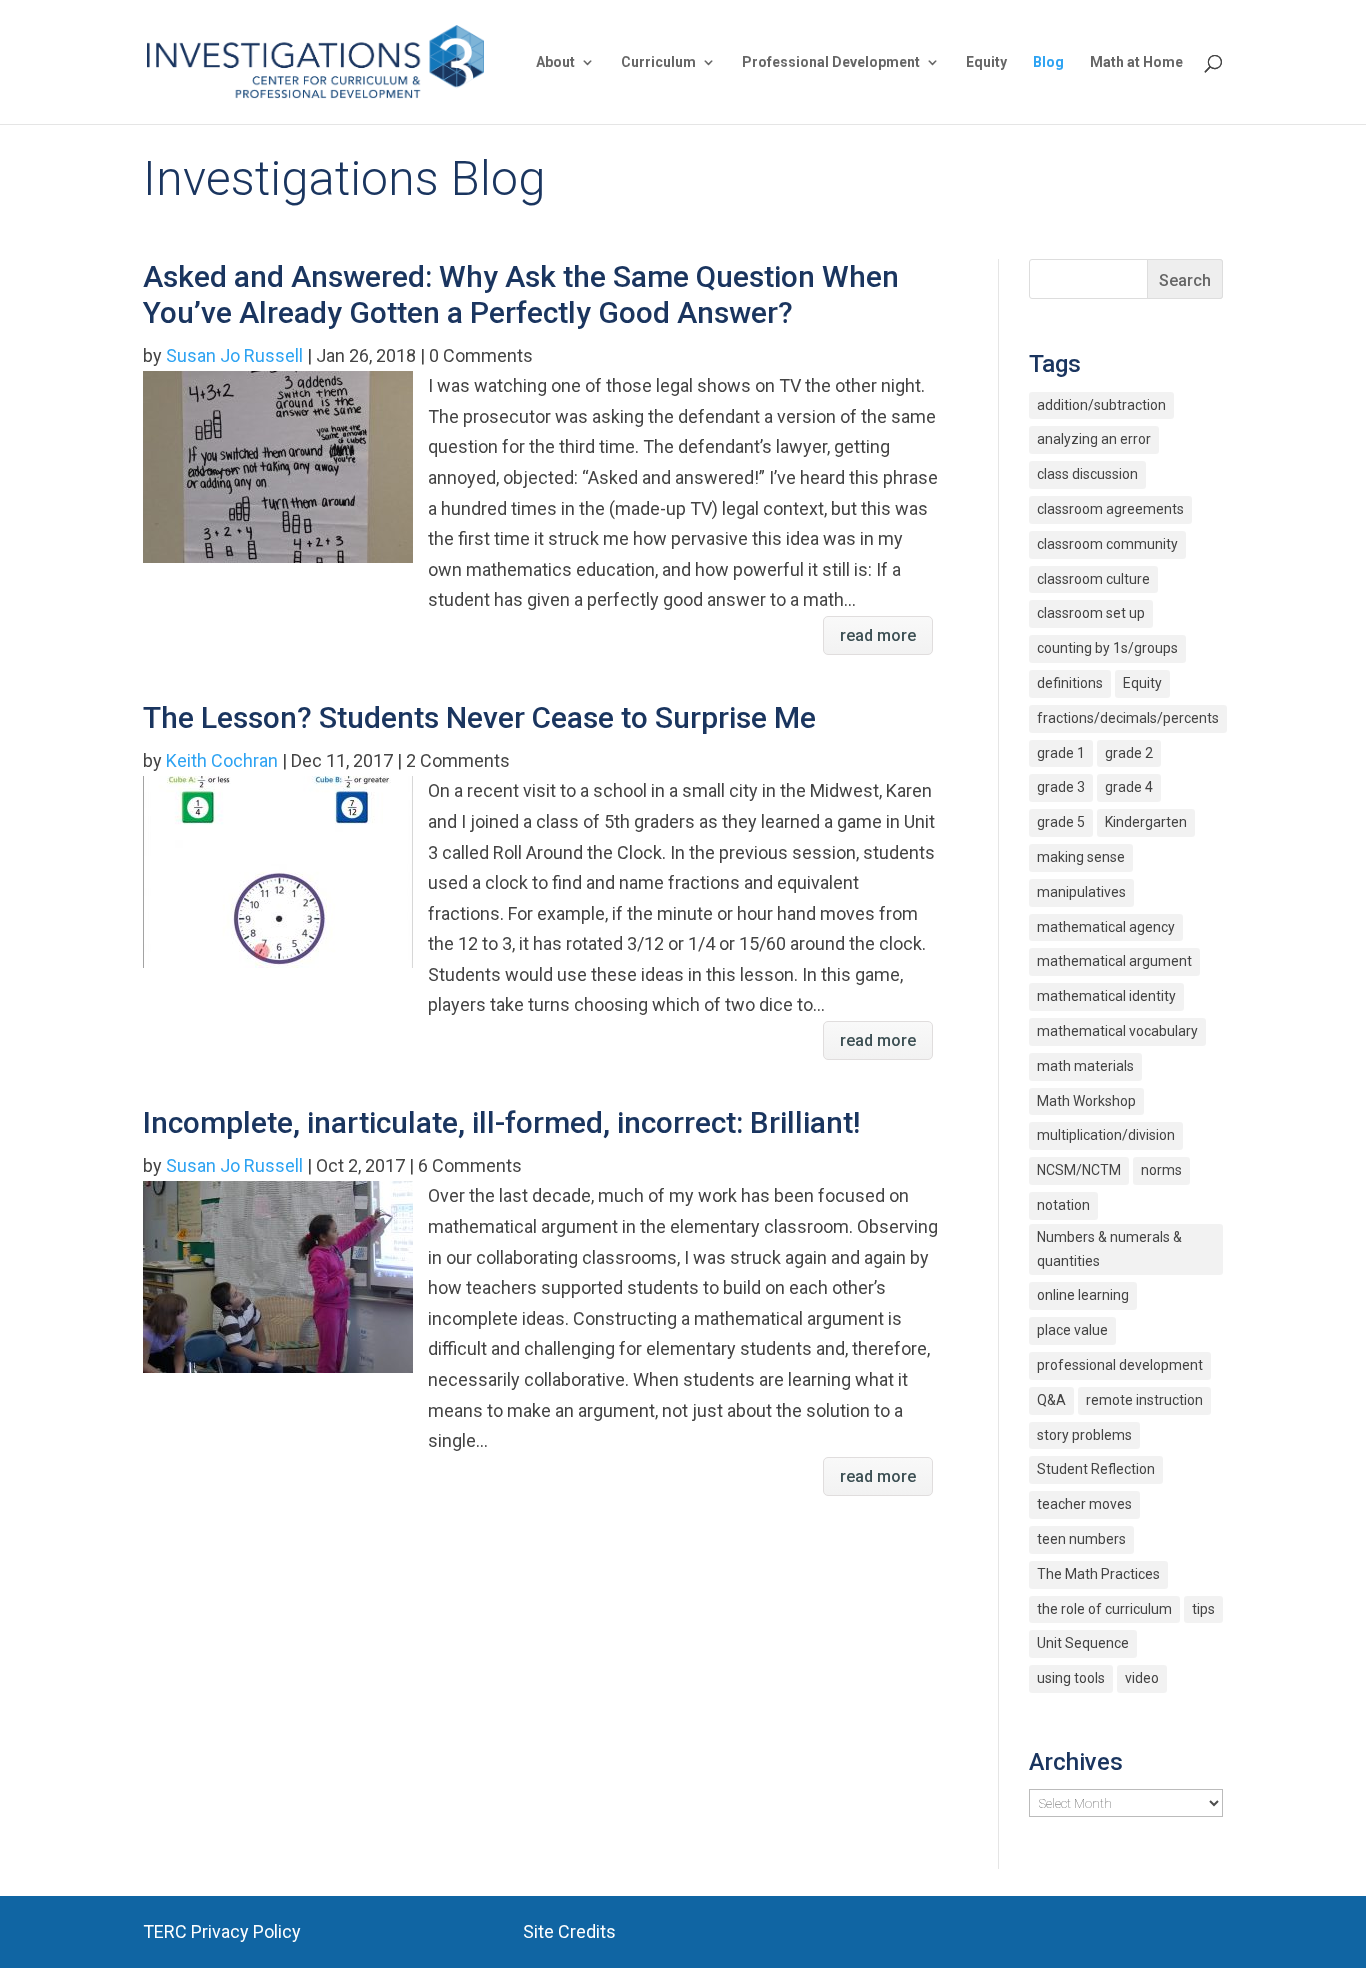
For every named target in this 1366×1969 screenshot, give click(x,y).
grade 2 (1129, 753)
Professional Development (831, 62)
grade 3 (1061, 787)
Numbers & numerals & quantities (1109, 1249)
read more (878, 635)
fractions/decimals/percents (1128, 718)
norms (1161, 1170)
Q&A (1051, 1400)
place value (1072, 1330)
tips (1203, 1609)
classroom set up (1091, 613)
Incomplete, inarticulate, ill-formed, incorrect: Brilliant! (501, 1122)
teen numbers (1081, 1539)
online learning (1083, 1295)
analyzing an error (1094, 439)
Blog (1048, 62)
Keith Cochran (222, 760)
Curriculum (658, 62)
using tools (1071, 1678)
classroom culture (1093, 579)
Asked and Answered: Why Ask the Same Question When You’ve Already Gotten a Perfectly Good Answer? (521, 294)
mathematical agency (1106, 927)
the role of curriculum (1104, 1609)
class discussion (1087, 474)
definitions (1070, 683)
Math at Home (1136, 62)
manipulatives (1081, 892)
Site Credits (569, 1931)
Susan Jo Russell (234, 355)
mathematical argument (1114, 961)
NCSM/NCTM (1079, 1170)
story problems (1084, 1435)
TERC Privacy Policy (222, 1931)
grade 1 (1061, 753)
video (1142, 1678)
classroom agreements (1110, 509)
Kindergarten (1146, 822)
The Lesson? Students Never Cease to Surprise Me (479, 717)
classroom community (1107, 544)
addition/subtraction (1101, 405)
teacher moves (1084, 1504)
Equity (986, 62)
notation (1063, 1205)
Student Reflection (1096, 1469)
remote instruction (1144, 1400)
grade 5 (1061, 822)
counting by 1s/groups (1107, 648)
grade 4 (1129, 787)
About (555, 62)
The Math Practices (1098, 1574)
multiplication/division (1106, 1135)
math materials (1085, 1066)
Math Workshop (1086, 1101)
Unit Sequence (1083, 1643)
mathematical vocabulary (1117, 1031)
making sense (1081, 857)
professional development (1120, 1365)
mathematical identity (1106, 996)
